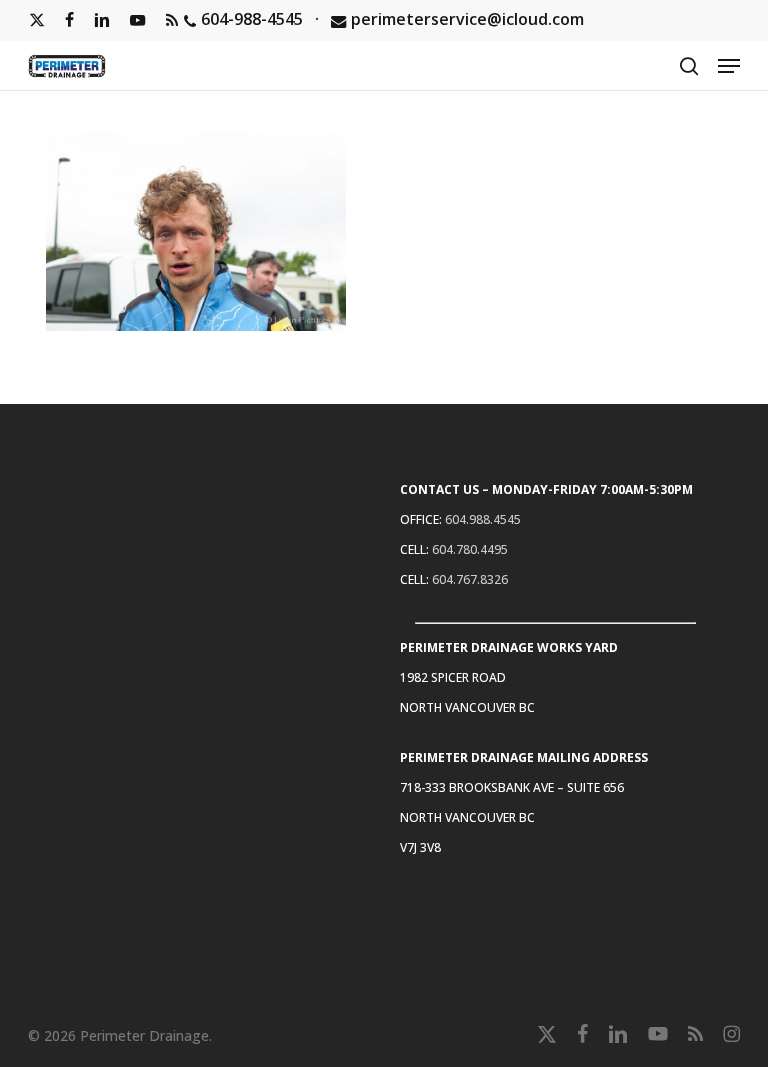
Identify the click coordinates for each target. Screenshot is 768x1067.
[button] (729, 66)
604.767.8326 (470, 579)
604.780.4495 (470, 549)
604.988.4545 (483, 519)
